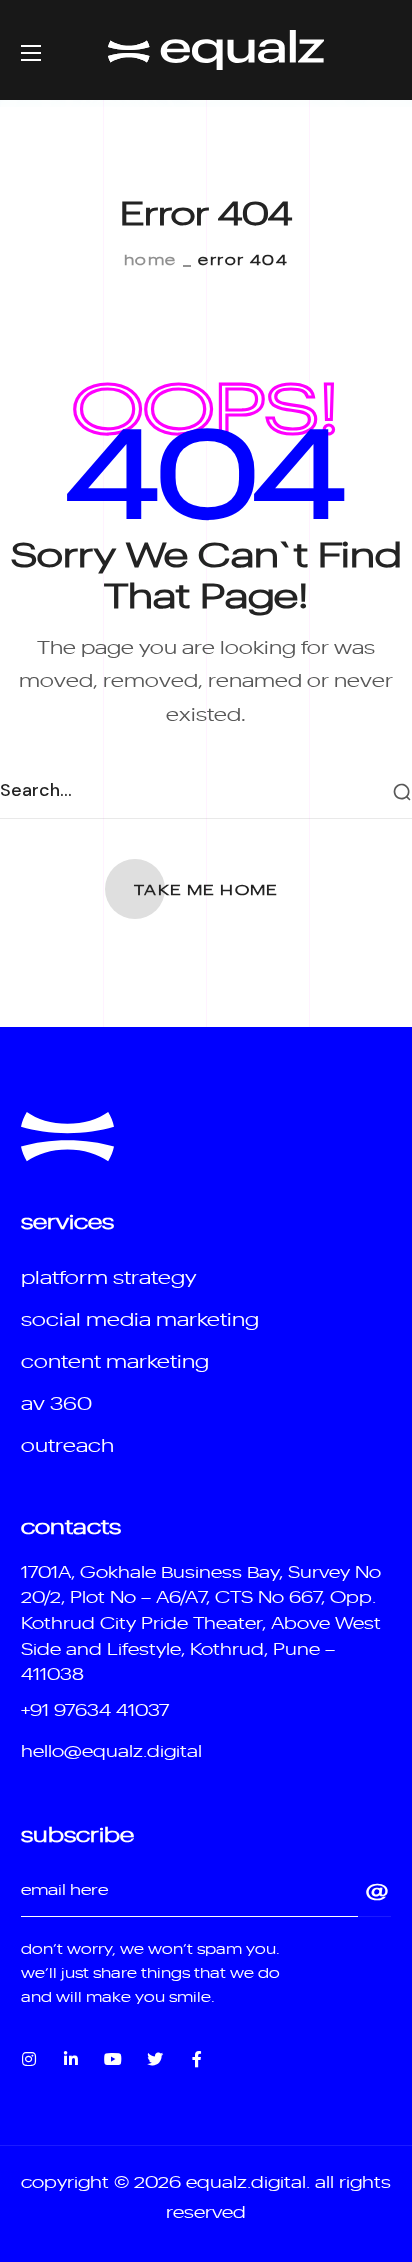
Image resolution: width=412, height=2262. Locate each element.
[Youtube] (113, 2059)
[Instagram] (29, 2059)
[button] (206, 889)
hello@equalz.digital (111, 1750)
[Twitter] (155, 2059)
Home (150, 258)
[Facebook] (197, 2059)
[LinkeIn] (71, 2059)
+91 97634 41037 (95, 1709)
